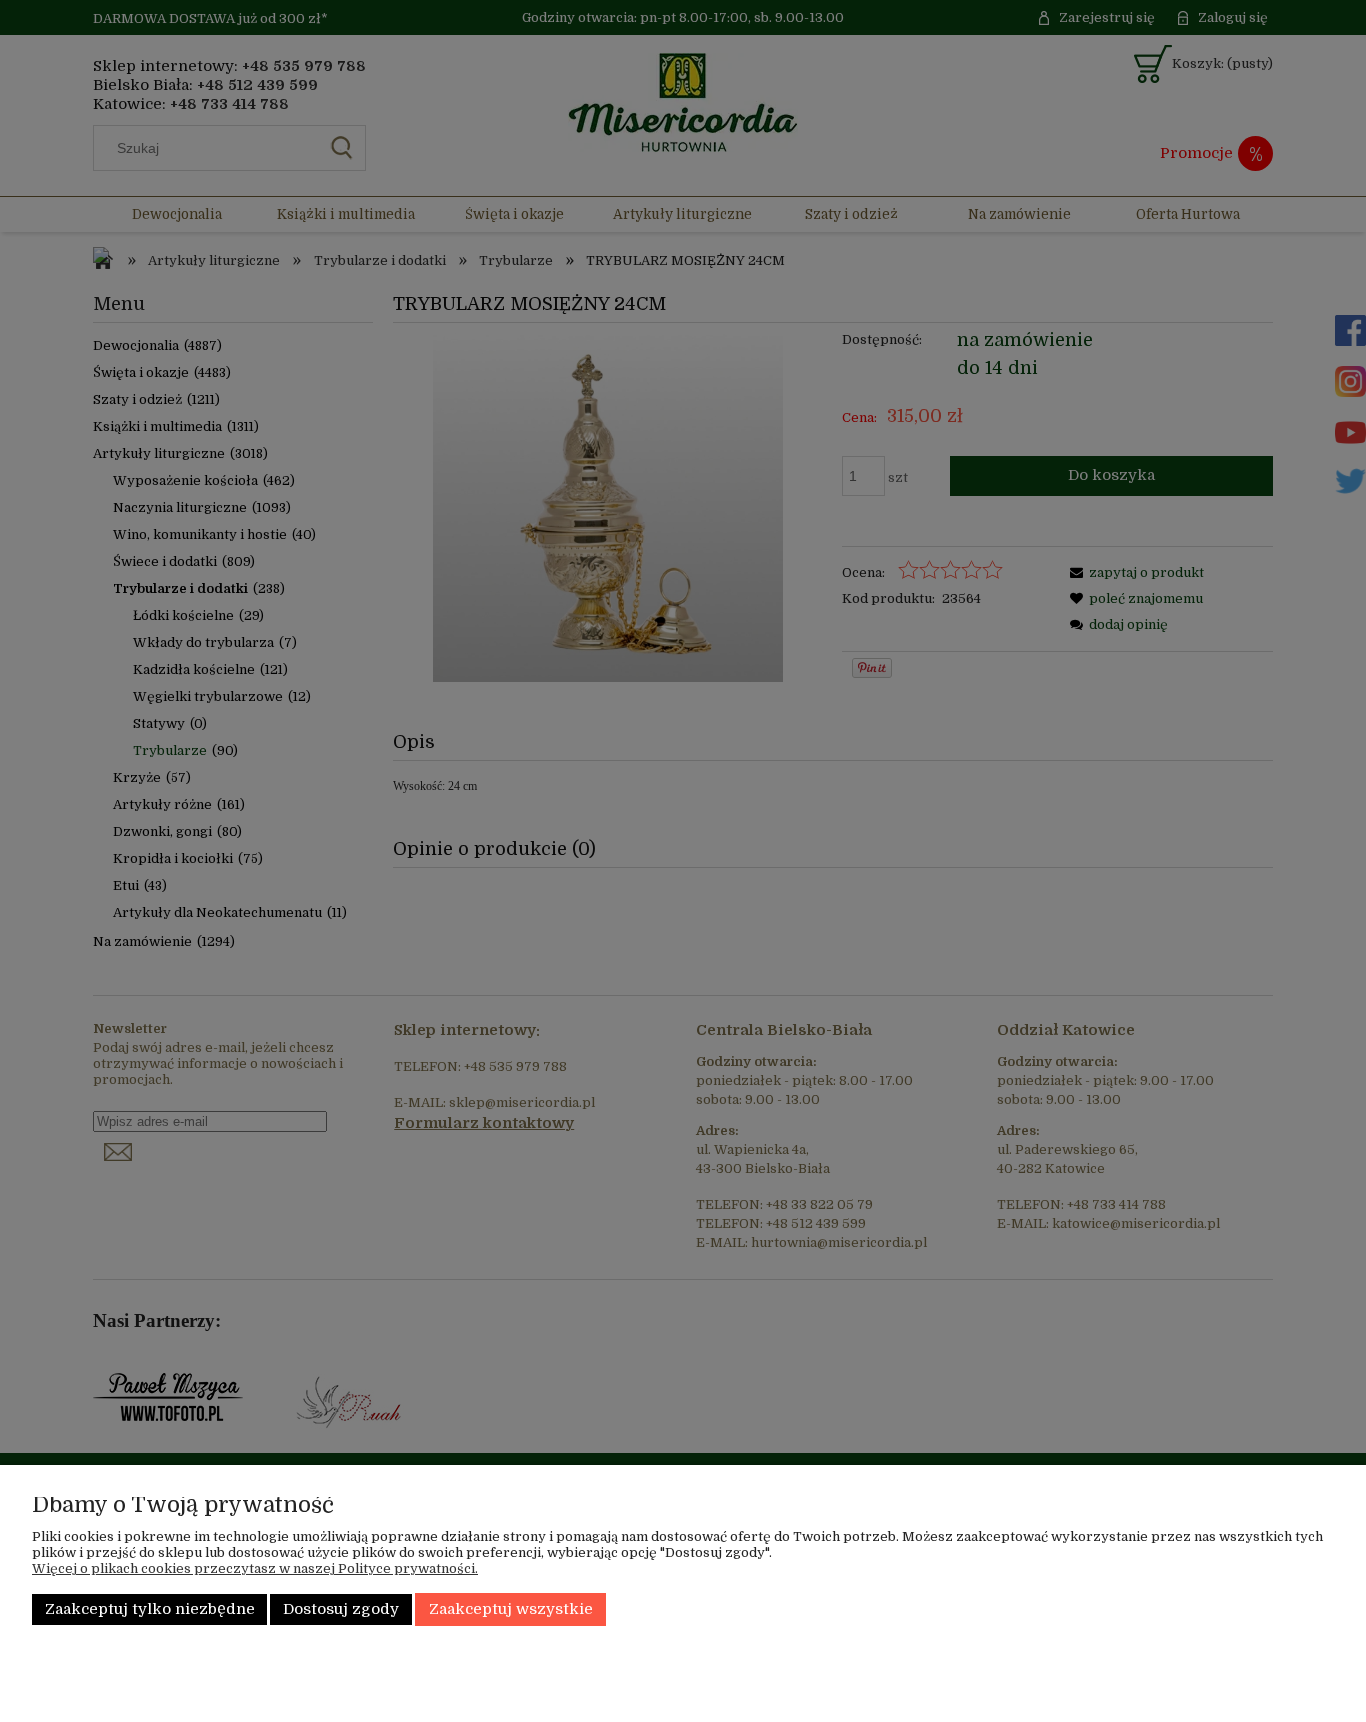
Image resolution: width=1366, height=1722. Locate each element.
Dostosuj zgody (341, 1609)
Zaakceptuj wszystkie (511, 1609)
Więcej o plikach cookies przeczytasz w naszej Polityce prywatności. (255, 1568)
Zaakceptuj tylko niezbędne (150, 1609)
